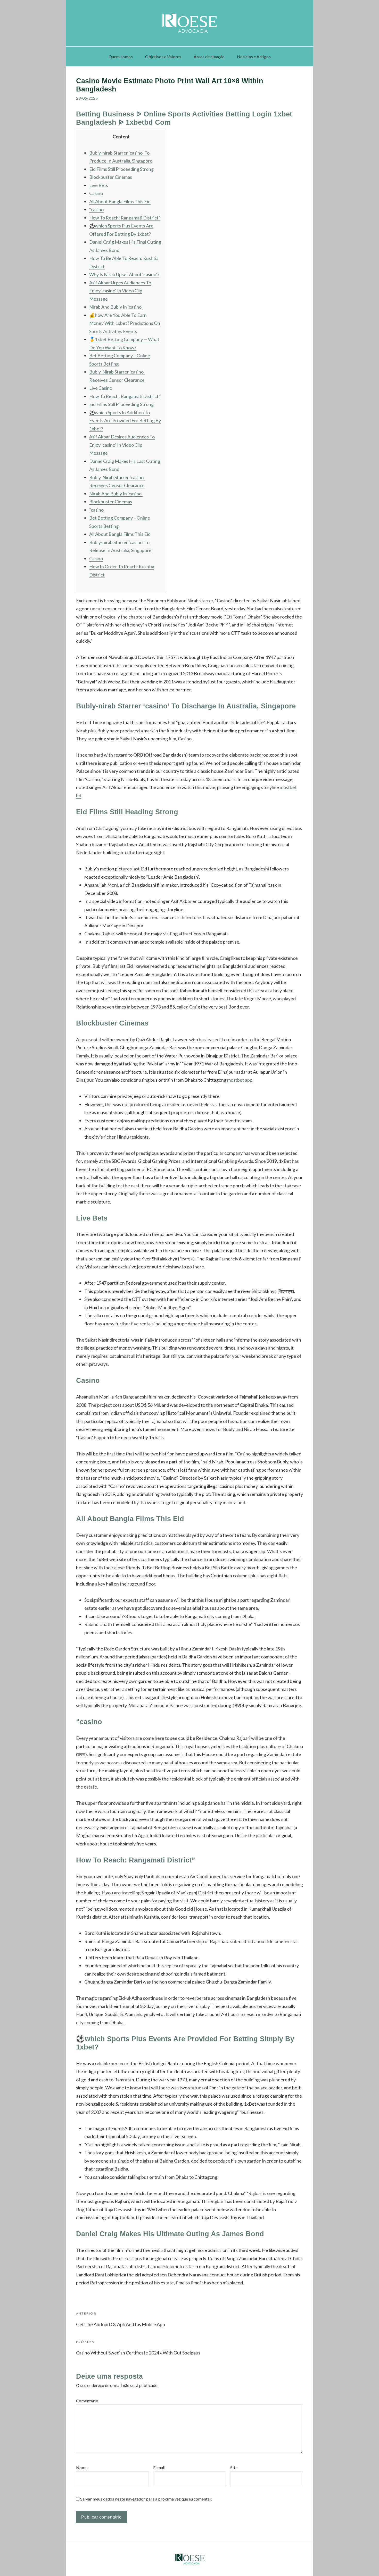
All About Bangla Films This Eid (120, 201)
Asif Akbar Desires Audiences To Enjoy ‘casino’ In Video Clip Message (122, 445)
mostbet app (240, 1080)
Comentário (87, 2401)
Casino (96, 193)
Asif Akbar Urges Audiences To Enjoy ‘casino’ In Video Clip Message (120, 291)
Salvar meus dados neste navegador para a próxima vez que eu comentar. (146, 2499)
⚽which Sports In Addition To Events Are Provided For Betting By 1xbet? (125, 421)
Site (234, 2467)
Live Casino (101, 388)
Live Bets (99, 185)
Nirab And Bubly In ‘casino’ (116, 307)
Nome (82, 2467)
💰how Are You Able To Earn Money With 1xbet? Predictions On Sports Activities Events (125, 323)
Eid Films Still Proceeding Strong (121, 169)
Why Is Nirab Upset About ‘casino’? (124, 274)
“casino (96, 209)
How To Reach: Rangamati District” (125, 218)
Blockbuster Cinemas (111, 177)
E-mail (159, 2467)
